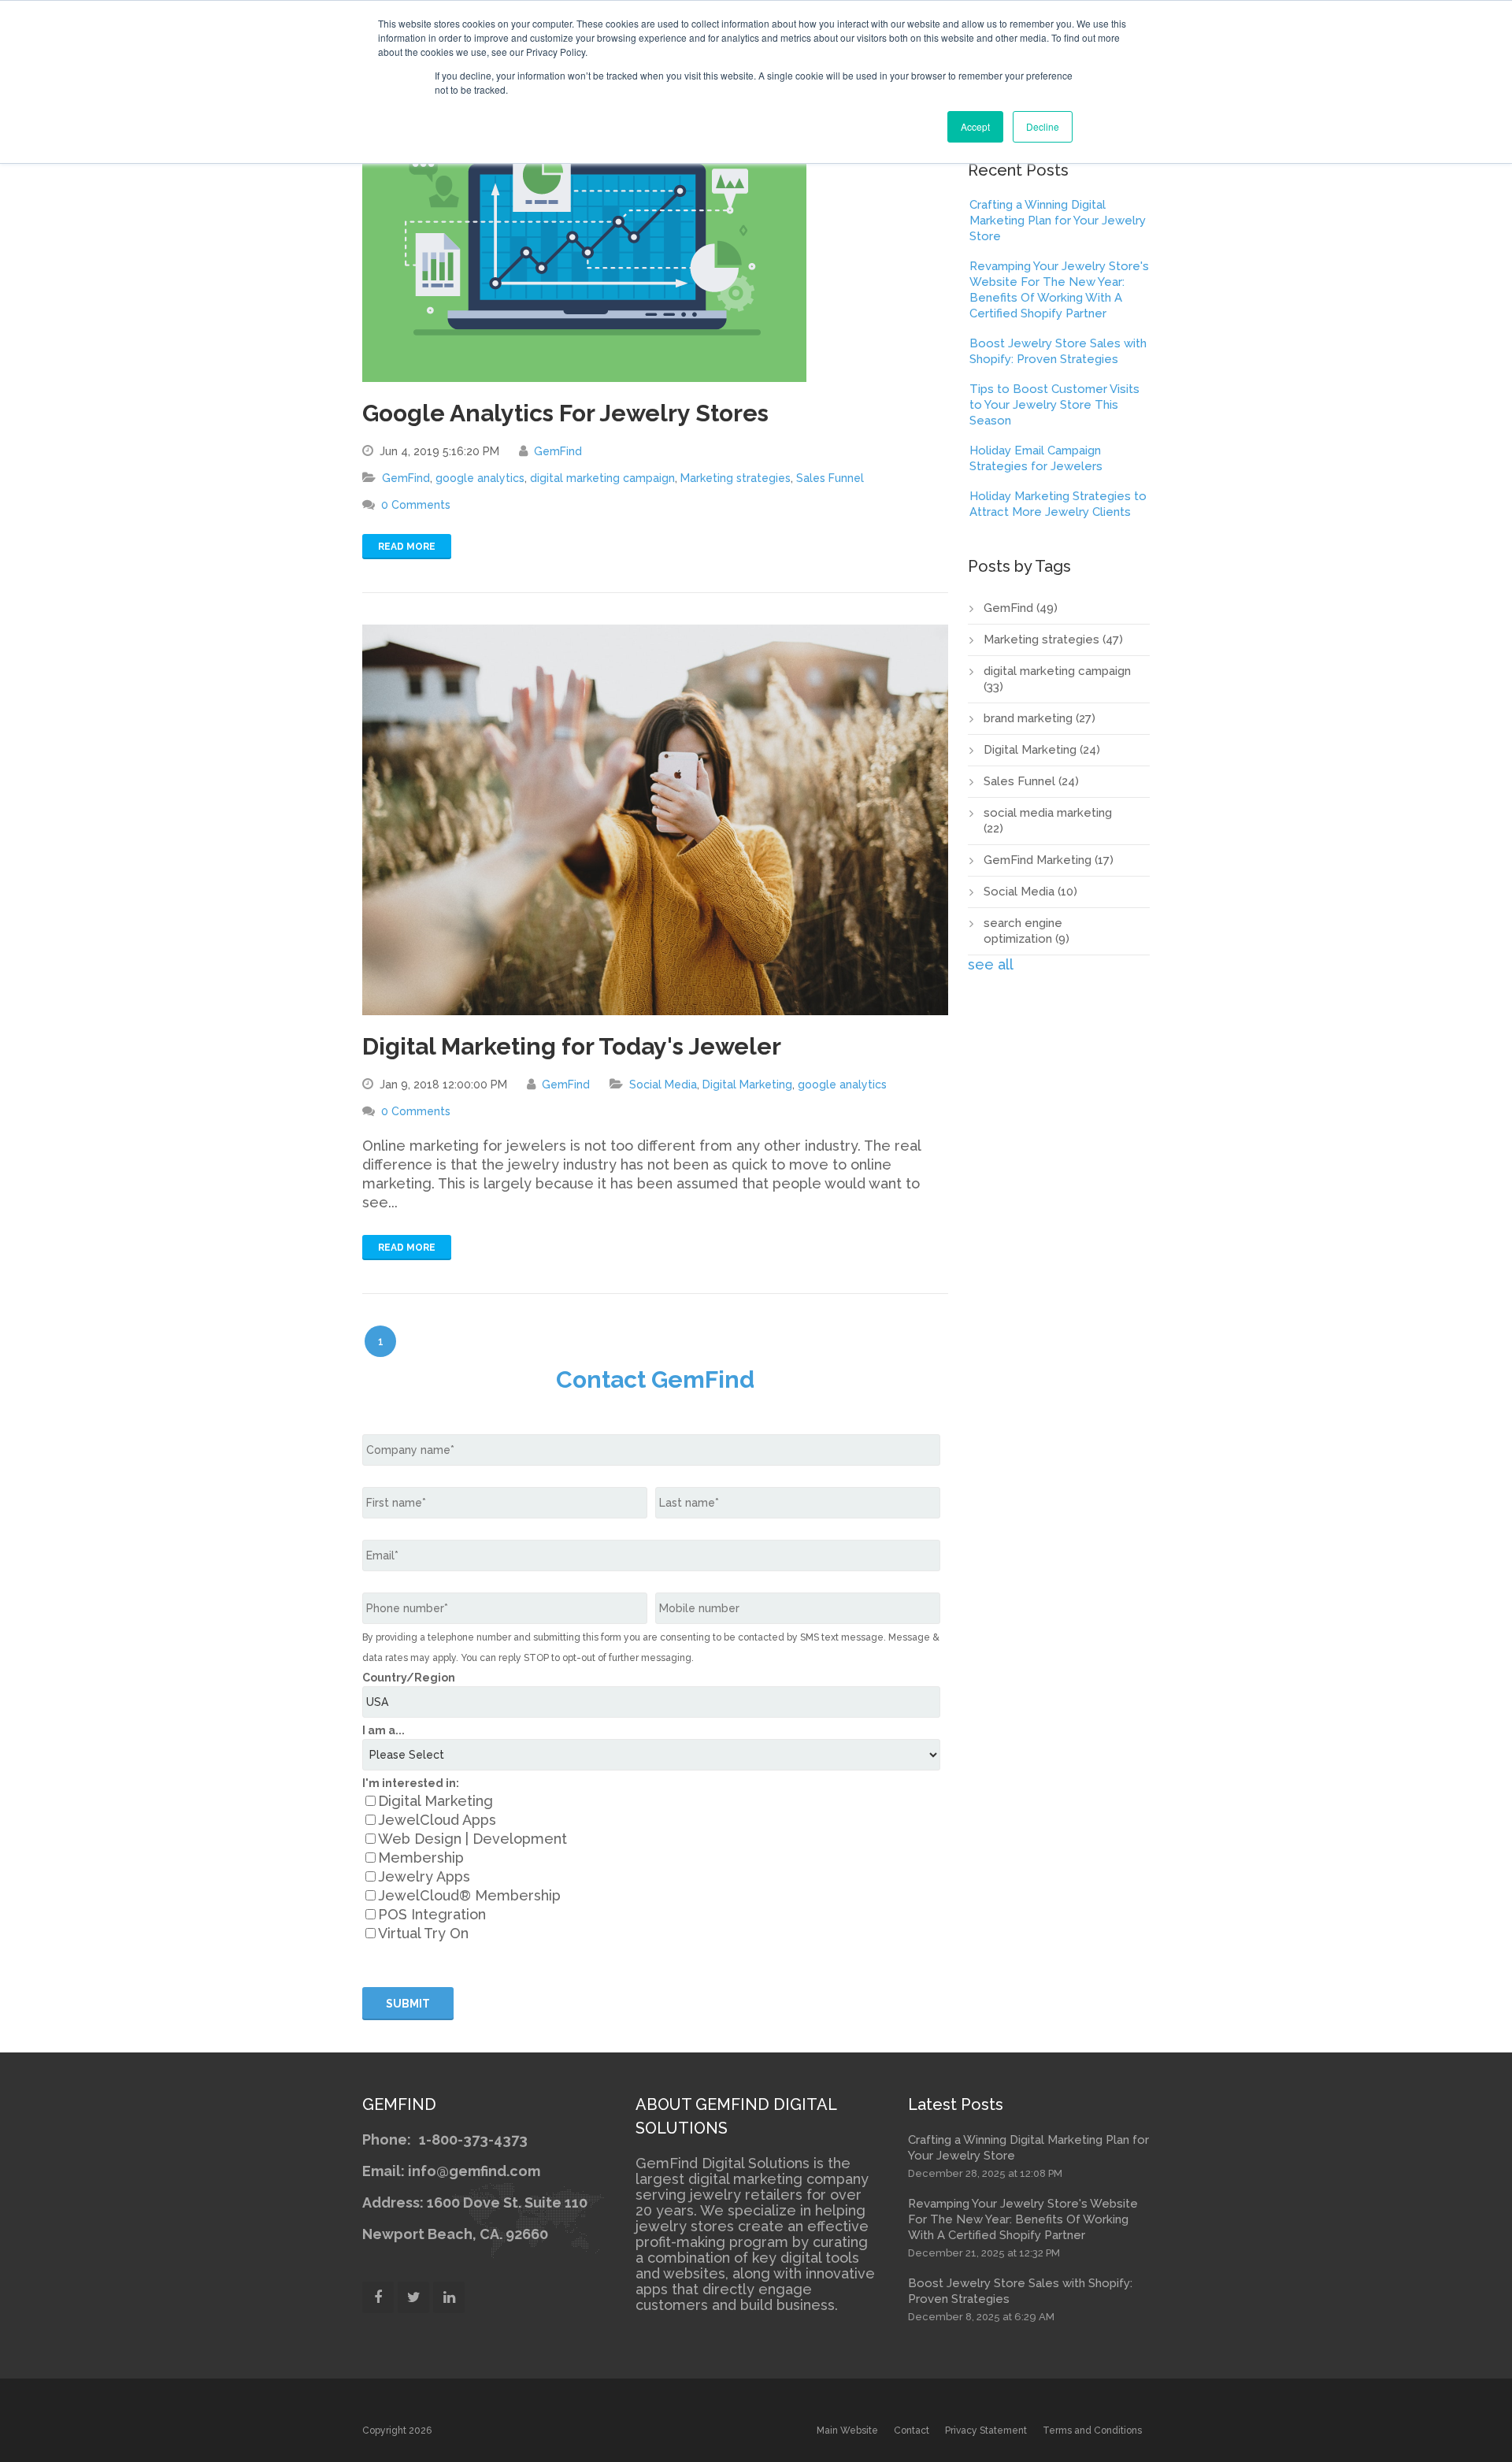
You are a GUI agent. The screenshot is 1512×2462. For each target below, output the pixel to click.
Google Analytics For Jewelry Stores (565, 413)
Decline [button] (1043, 126)
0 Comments (416, 505)
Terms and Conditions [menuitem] (1092, 2430)
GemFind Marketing (1049, 860)
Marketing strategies (736, 478)
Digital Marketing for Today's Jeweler (572, 1046)
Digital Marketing (747, 1085)
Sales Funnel (830, 478)
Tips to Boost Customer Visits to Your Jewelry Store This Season (1054, 405)
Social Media (663, 1085)
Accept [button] (975, 126)
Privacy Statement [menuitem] (986, 2430)
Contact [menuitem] (912, 2430)
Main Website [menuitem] (847, 2430)
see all (991, 964)
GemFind (558, 451)
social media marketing (1048, 821)
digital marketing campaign (602, 478)
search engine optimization (1027, 931)
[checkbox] (651, 1867)
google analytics (480, 478)
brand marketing (1039, 718)
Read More (407, 547)
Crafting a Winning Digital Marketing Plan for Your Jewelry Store (1058, 221)
